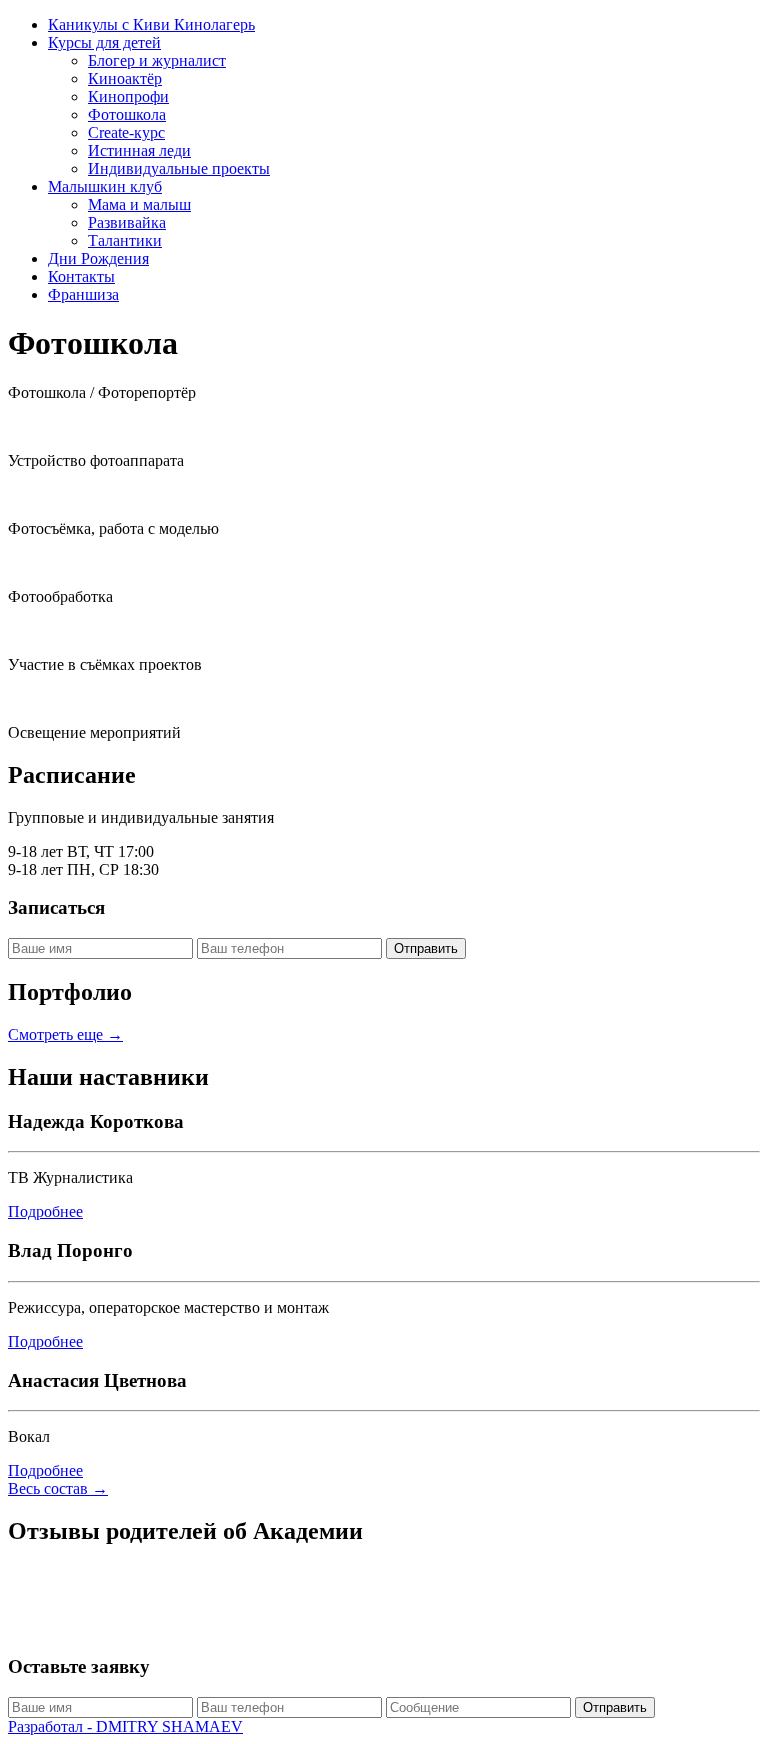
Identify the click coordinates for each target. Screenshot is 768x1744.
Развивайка (127, 222)
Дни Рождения (98, 258)
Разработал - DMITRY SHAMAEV (125, 1726)
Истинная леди (139, 150)
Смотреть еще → (65, 1034)
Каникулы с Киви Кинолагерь (151, 24)
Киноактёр (125, 78)
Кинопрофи (128, 96)
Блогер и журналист (157, 60)
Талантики (125, 240)
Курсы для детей (104, 42)
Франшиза (83, 294)
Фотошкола (127, 114)
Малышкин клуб (105, 186)
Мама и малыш (139, 204)
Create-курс (126, 132)
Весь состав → (58, 1488)
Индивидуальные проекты (179, 168)
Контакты (81, 276)
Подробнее (45, 1211)
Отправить (426, 948)
